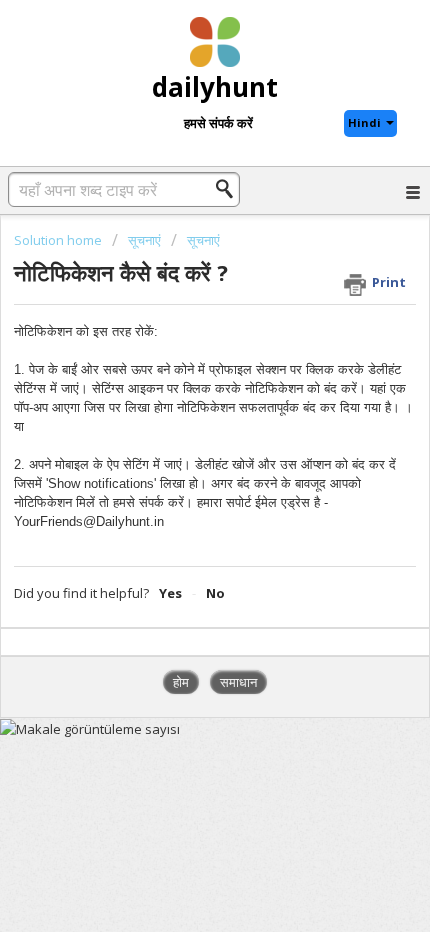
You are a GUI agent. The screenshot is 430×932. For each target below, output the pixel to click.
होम (181, 682)
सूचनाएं (144, 240)
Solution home (59, 240)
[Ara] (230, 189)
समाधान (238, 682)
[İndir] (178, 450)
